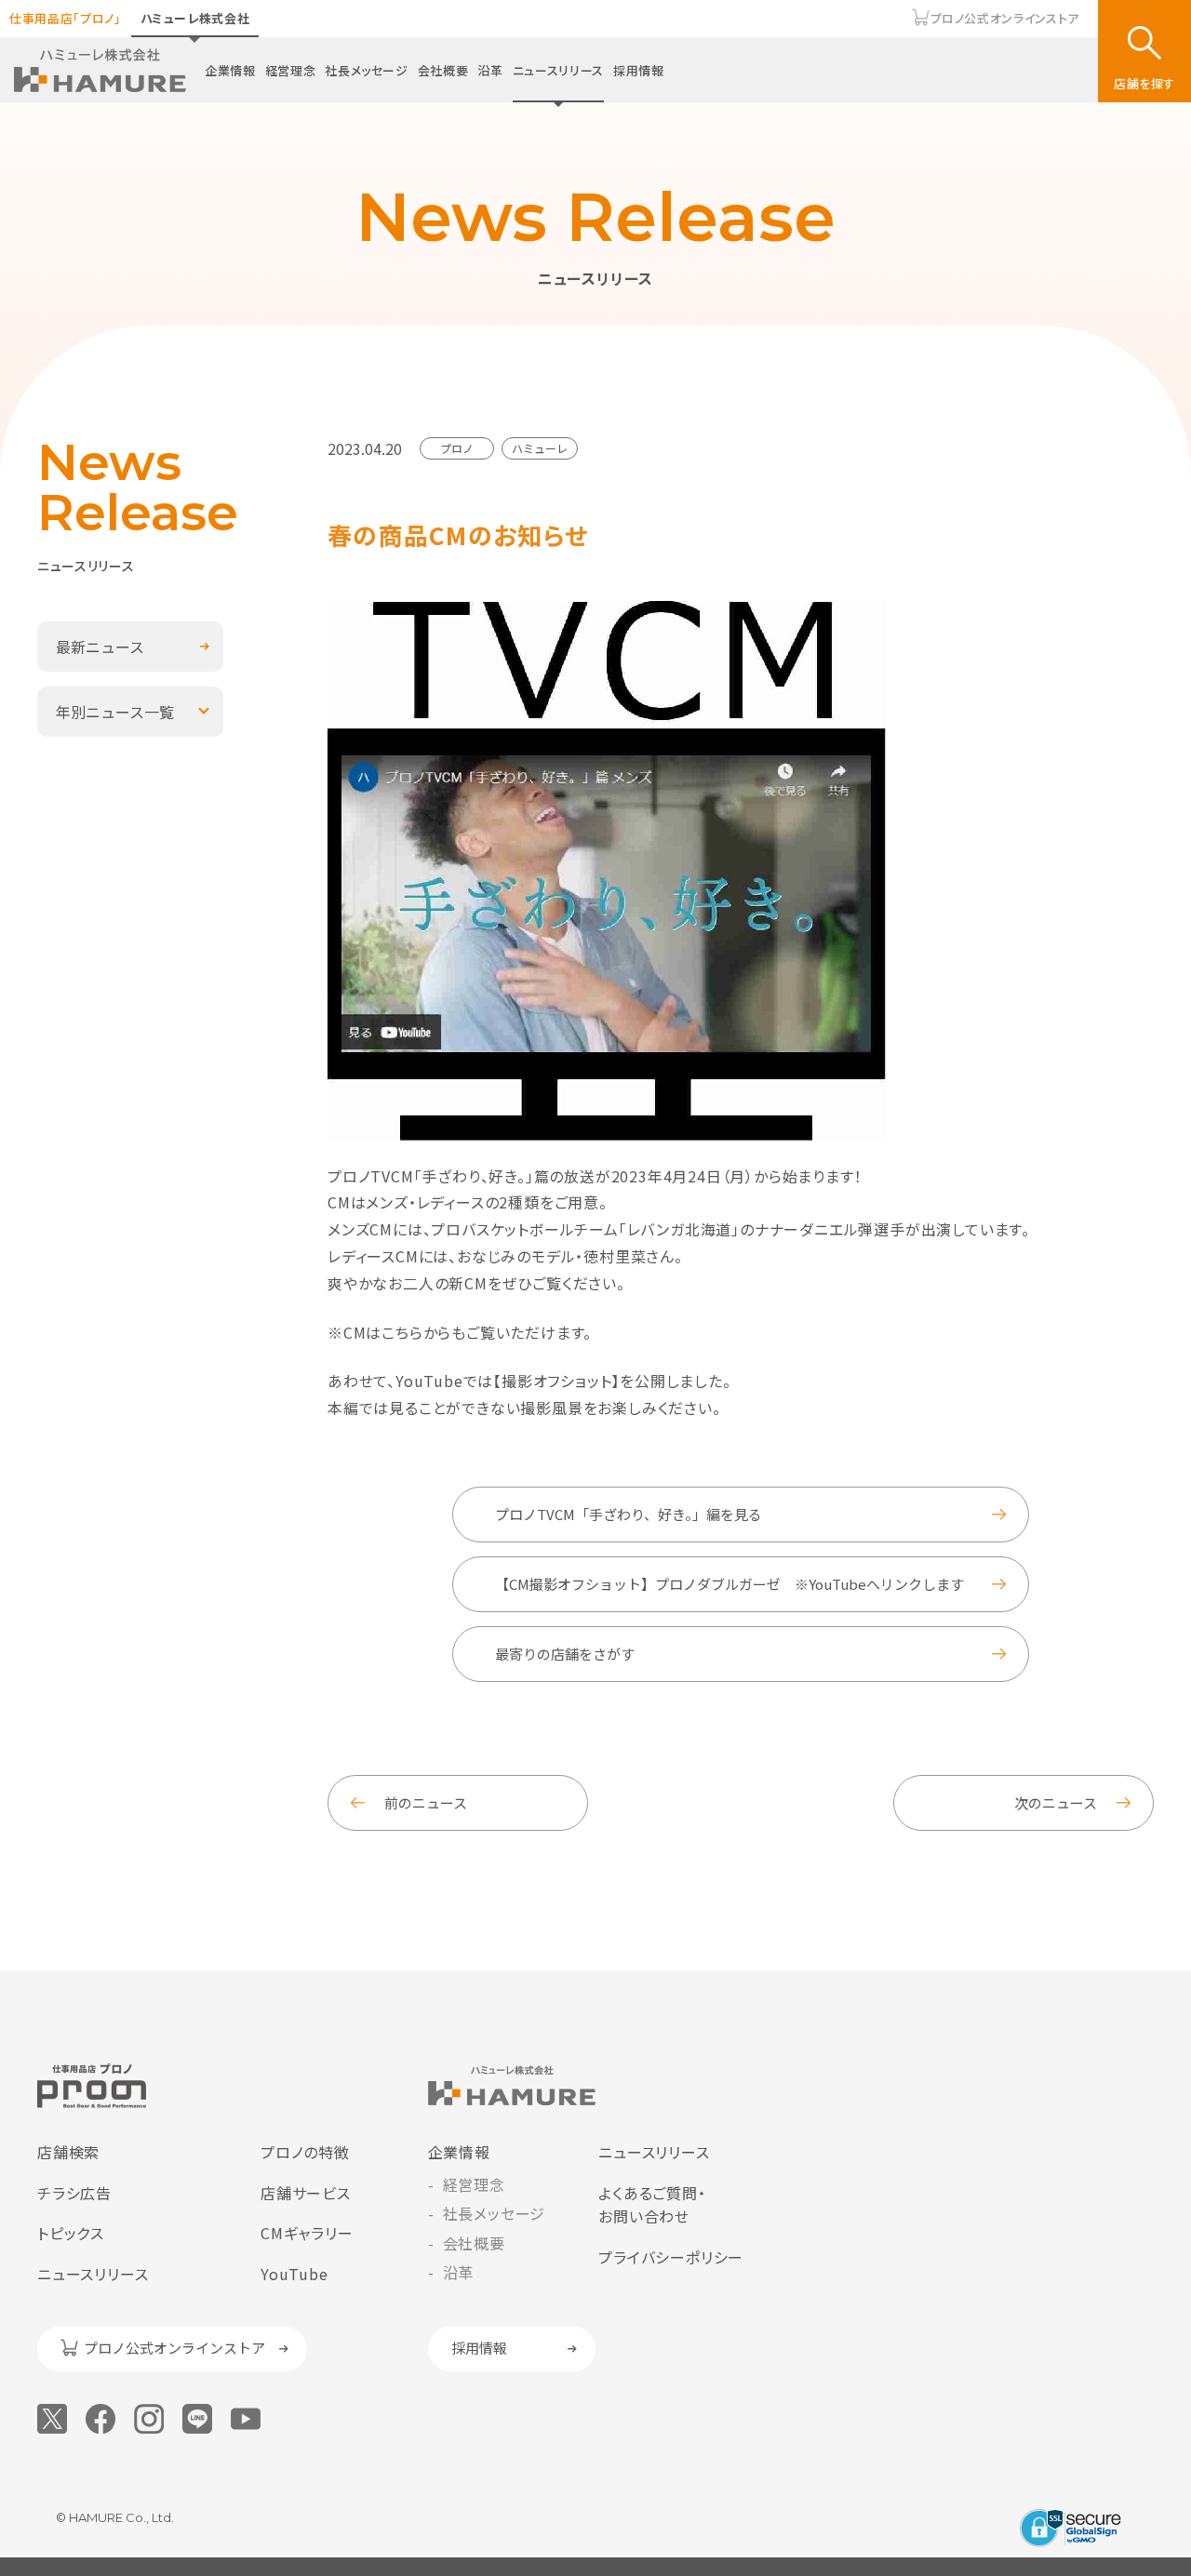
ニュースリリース (558, 70)
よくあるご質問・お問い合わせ (652, 2205)
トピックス (71, 2233)
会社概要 (443, 70)
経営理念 (291, 70)
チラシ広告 (74, 2193)
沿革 (490, 70)
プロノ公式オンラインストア (1005, 18)
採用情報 (639, 70)
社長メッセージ (367, 70)
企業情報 (230, 70)
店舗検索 (68, 2152)
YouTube (294, 2274)
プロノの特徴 (305, 2152)
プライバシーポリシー (671, 2257)
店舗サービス (306, 2193)
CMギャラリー (307, 2233)
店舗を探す (1144, 83)
